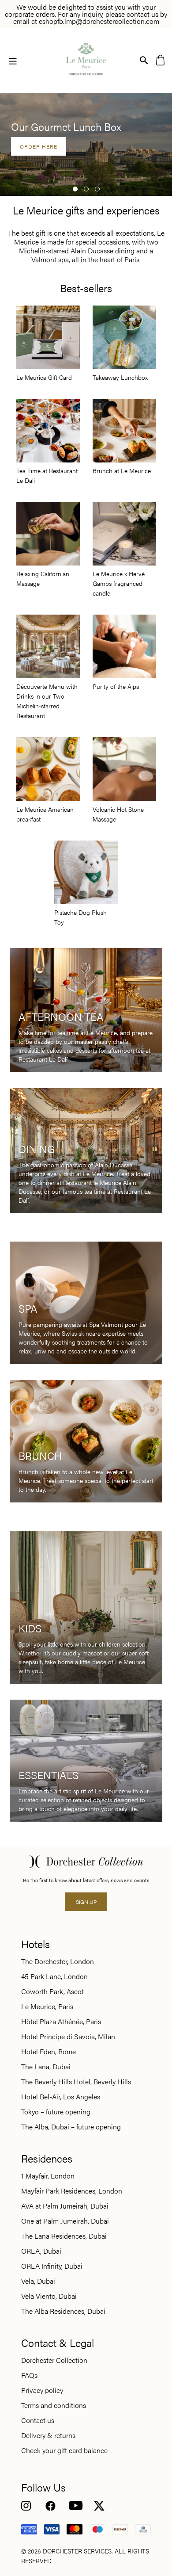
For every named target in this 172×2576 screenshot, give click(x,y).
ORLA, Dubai (41, 2251)
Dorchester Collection (54, 2360)
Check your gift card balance (64, 2450)
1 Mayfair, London (48, 2176)
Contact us (38, 2420)
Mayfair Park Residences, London (72, 2191)
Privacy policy (42, 2390)
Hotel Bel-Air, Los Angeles (61, 2097)
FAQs (29, 2375)
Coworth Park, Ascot (52, 1991)
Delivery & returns (48, 2435)
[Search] (144, 59)
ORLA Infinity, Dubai (52, 2266)
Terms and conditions (54, 2405)
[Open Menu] (13, 61)
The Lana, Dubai (46, 2067)
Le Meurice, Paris (47, 2007)
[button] (75, 189)
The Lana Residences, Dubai (64, 2236)
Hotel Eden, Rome (49, 2052)
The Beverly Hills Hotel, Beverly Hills (76, 2082)
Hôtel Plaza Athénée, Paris (61, 2022)
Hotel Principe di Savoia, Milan (68, 2037)
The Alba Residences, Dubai (63, 2311)
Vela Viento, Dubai (49, 2296)
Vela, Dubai (38, 2281)
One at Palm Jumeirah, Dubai (65, 2221)
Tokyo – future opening (56, 2112)
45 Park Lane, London (54, 1976)
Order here (39, 146)
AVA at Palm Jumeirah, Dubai (65, 2206)
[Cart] (160, 59)
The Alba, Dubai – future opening (71, 2127)
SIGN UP (86, 1902)
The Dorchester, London (58, 1961)
